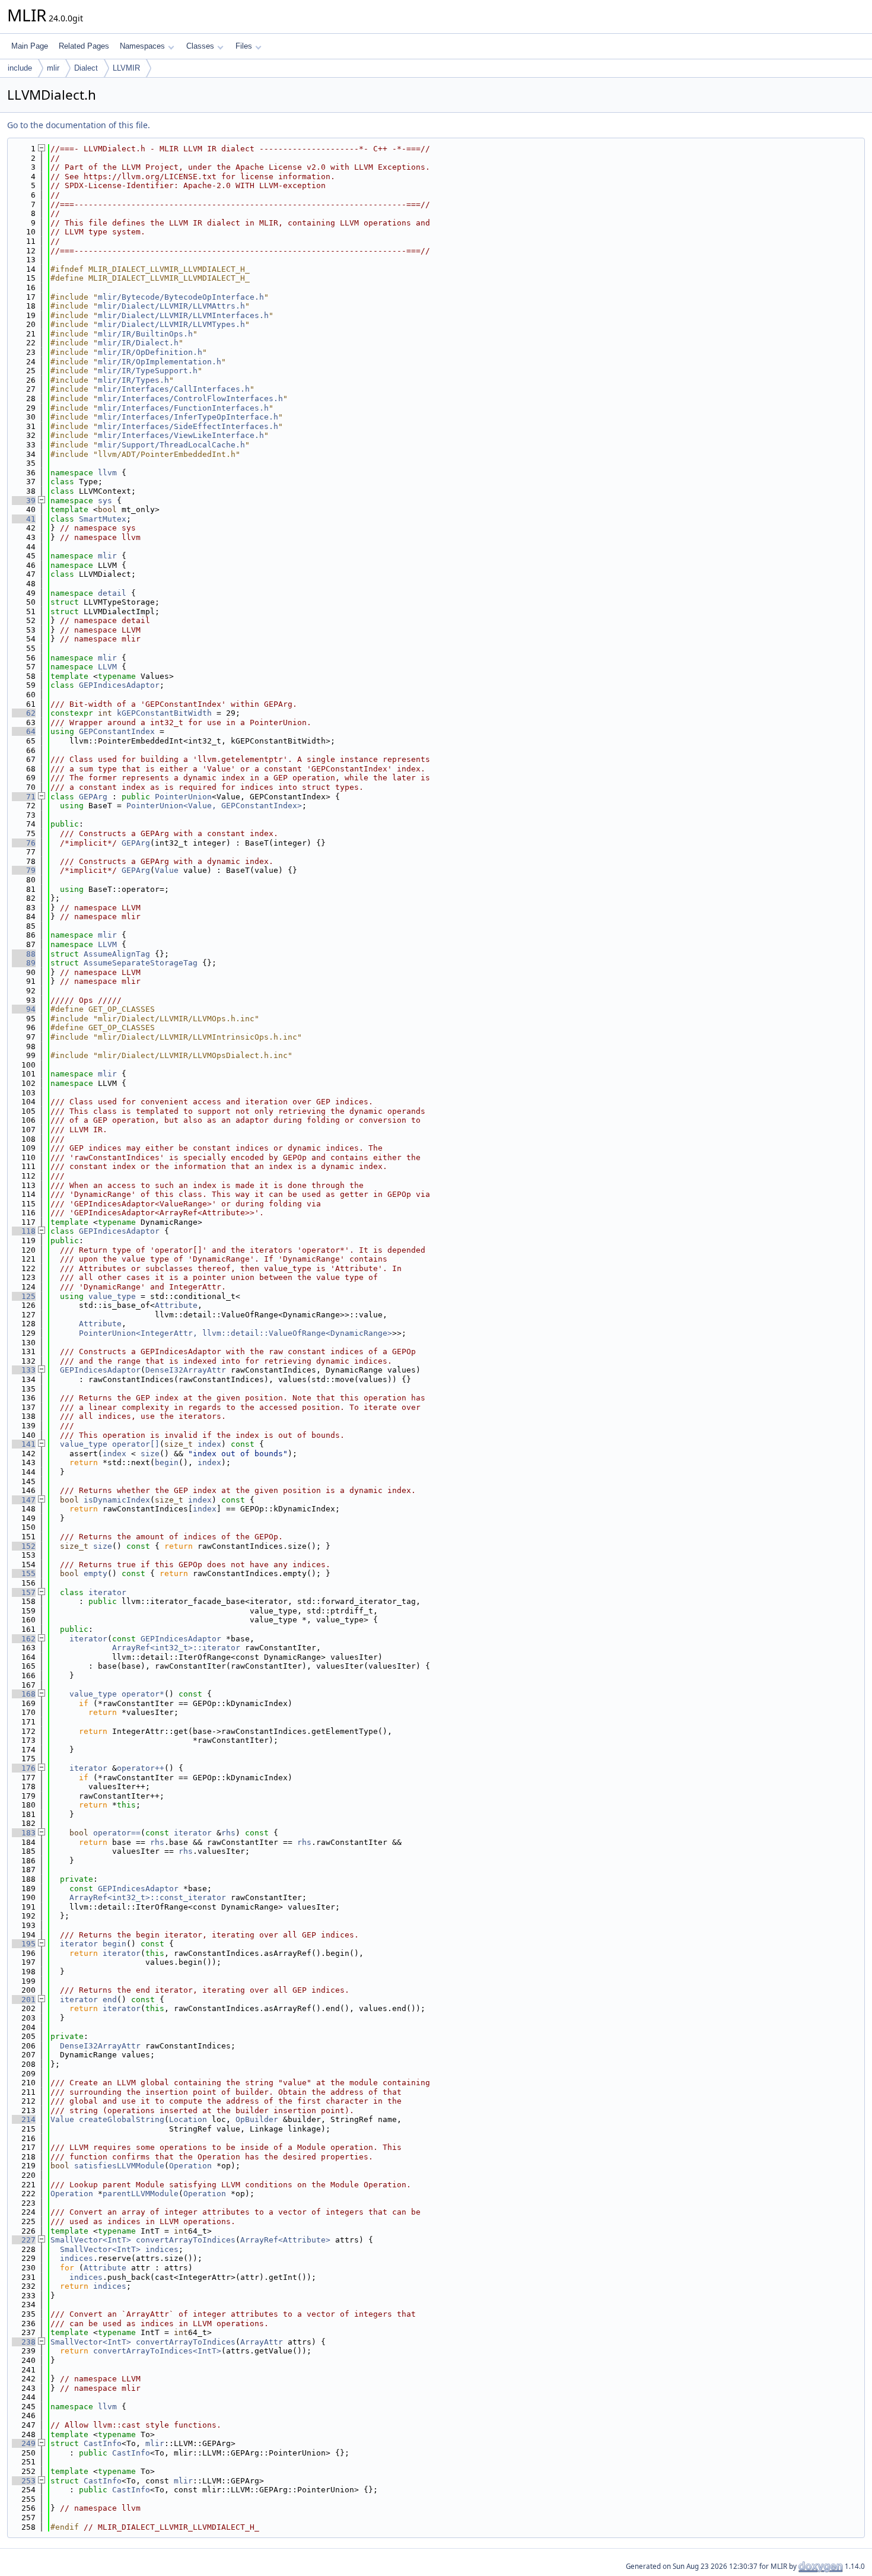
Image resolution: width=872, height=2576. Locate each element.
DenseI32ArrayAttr (186, 1370)
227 (24, 2240)
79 (24, 870)
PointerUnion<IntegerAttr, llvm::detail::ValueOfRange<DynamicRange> (235, 1333)
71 (24, 797)
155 (24, 1573)
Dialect (86, 68)
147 (24, 1500)
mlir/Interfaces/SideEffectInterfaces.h (188, 426)
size (150, 1454)
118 (24, 1231)
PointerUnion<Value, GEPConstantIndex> (214, 806)
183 (24, 1833)
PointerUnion (183, 797)
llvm (107, 473)
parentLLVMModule (141, 2194)
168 (24, 1694)
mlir (53, 68)
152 (24, 1546)
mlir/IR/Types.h (133, 380)
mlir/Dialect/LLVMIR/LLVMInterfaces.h (183, 315)
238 (24, 2342)
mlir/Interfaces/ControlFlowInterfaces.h (190, 398)
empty (96, 1573)
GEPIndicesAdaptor (119, 685)
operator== (117, 1833)
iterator (107, 1592)
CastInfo (103, 2443)
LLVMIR (126, 68)
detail (112, 593)
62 (24, 713)
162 (24, 1639)
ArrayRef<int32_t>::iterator (176, 1648)
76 (24, 843)
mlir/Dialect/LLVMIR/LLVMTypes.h (171, 324)
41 (24, 519)
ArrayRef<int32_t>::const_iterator (148, 1897)
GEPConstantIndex (117, 731)
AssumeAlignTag (117, 954)
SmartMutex (103, 519)
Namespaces (142, 46)
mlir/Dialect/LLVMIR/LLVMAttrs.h (171, 306)
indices (162, 2249)
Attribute (176, 1305)
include (20, 68)
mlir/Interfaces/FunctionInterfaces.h (183, 408)
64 (24, 731)
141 (24, 1444)
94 (24, 1009)
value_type (112, 1296)
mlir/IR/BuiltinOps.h (145, 334)
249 (24, 2443)
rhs (228, 1833)
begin (167, 1462)
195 (24, 1944)
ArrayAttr (262, 2342)
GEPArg (93, 797)
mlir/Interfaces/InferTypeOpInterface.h (188, 417)
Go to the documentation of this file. (79, 125)
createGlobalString (122, 2119)
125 (24, 1296)
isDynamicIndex (117, 1500)
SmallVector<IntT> (91, 2240)
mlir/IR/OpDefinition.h (150, 352)
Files (244, 46)
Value (167, 870)
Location (188, 2119)
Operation (190, 2166)
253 (24, 2481)
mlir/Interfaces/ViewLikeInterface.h (181, 435)
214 (24, 2119)
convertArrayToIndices (186, 2240)
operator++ (141, 1768)
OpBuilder (257, 2119)
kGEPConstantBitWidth (164, 713)
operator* (143, 1694)
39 (24, 501)
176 (24, 1768)
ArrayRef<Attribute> (285, 2240)
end (110, 2000)
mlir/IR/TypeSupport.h (148, 371)
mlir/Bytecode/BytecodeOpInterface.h (181, 297)
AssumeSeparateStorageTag (141, 963)
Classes (200, 46)
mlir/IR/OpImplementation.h (160, 362)
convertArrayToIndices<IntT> (157, 2351)
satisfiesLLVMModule (119, 2166)
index (209, 1444)
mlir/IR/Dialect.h (138, 343)
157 (24, 1592)
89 (24, 963)
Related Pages (84, 46)
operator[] (136, 1444)
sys (105, 501)
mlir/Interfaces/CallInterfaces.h (174, 389)
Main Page (30, 46)
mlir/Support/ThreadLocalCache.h (171, 445)
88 (24, 954)
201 (24, 2000)
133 (24, 1370)
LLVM (107, 667)
